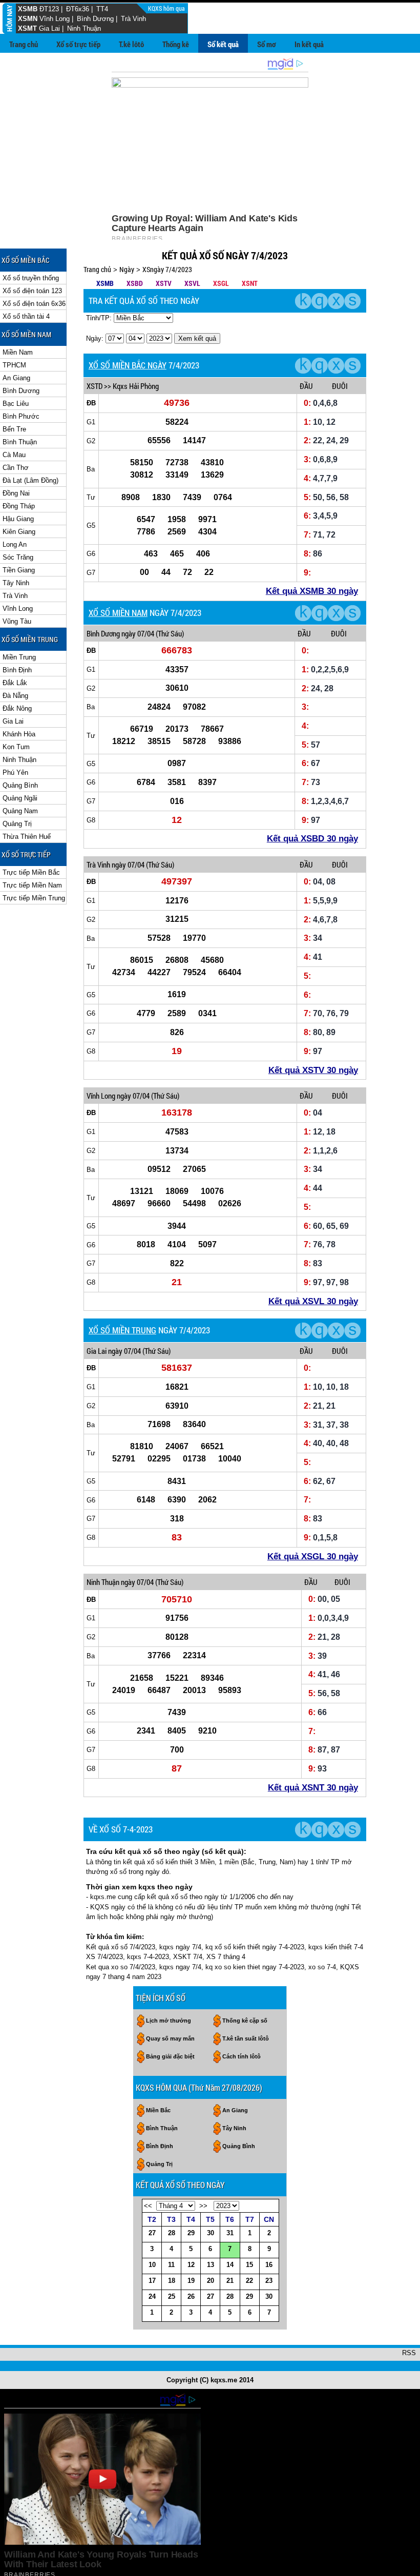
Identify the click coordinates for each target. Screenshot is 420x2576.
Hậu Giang (18, 519)
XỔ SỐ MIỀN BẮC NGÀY (128, 365)
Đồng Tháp (19, 506)
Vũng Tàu (17, 621)
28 (172, 2233)
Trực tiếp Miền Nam (32, 885)
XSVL (192, 283)
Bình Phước (21, 416)
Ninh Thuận (84, 28)
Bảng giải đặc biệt (170, 2056)
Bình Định (17, 670)
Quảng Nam (20, 811)
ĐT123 (49, 9)
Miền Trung (19, 657)
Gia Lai (49, 28)
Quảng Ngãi (20, 798)
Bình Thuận (20, 442)
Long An (15, 544)
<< (148, 2206)
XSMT (27, 28)
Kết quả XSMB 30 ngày (312, 591)
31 (230, 2233)
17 (152, 2281)
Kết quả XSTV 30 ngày (313, 1070)
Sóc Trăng (18, 557)
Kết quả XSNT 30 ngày (313, 1788)
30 (211, 2233)
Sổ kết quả (223, 44)
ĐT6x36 (78, 9)
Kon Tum (16, 747)
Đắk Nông (17, 708)
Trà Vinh (133, 19)
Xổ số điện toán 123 (32, 291)
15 (249, 2265)
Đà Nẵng (15, 696)
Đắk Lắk (15, 683)
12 (191, 2265)
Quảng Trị (17, 824)
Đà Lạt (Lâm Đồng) (30, 480)
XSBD (135, 283)
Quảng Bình (20, 785)
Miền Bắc (158, 2110)
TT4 (102, 9)
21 (230, 2281)
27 (152, 2233)
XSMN (28, 19)
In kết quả (309, 44)
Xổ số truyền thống (31, 278)
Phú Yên (15, 772)
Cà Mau (14, 455)
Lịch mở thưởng (169, 2021)
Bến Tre (14, 429)
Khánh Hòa (19, 734)
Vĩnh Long (55, 19)
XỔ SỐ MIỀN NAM (118, 613)
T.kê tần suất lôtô (246, 2038)
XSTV (164, 283)
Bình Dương (95, 19)
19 (191, 2281)
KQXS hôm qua (167, 8)
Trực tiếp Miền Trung (34, 898)
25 (172, 2296)
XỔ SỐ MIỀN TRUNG (122, 1330)
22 (249, 2281)
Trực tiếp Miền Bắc (31, 872)
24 (152, 2296)
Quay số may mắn (170, 2038)
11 (171, 2265)
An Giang (16, 378)
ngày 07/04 (138, 633)
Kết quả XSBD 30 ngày (312, 839)
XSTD (94, 386)
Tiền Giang (19, 570)
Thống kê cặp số (245, 2021)
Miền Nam (18, 352)
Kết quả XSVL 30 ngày (313, 1301)
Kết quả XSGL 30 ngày (313, 1557)
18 (172, 2281)
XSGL (221, 283)
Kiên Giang (19, 532)
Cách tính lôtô (241, 2056)
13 (211, 2265)
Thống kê (176, 44)
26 (191, 2296)
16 (269, 2265)
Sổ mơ (267, 44)
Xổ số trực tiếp (78, 44)
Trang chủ (24, 44)
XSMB (28, 9)
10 (152, 2265)
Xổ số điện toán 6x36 (34, 304)
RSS (409, 2353)
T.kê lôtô (131, 44)
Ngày (127, 269)
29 (191, 2233)
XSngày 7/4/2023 (167, 269)
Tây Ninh (16, 583)
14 (230, 2265)
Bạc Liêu (16, 404)
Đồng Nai (16, 493)
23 (269, 2281)
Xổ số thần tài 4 (26, 316)
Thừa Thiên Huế (27, 837)
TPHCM (14, 365)
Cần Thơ (16, 468)
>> (203, 2206)
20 (211, 2281)
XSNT (250, 283)
